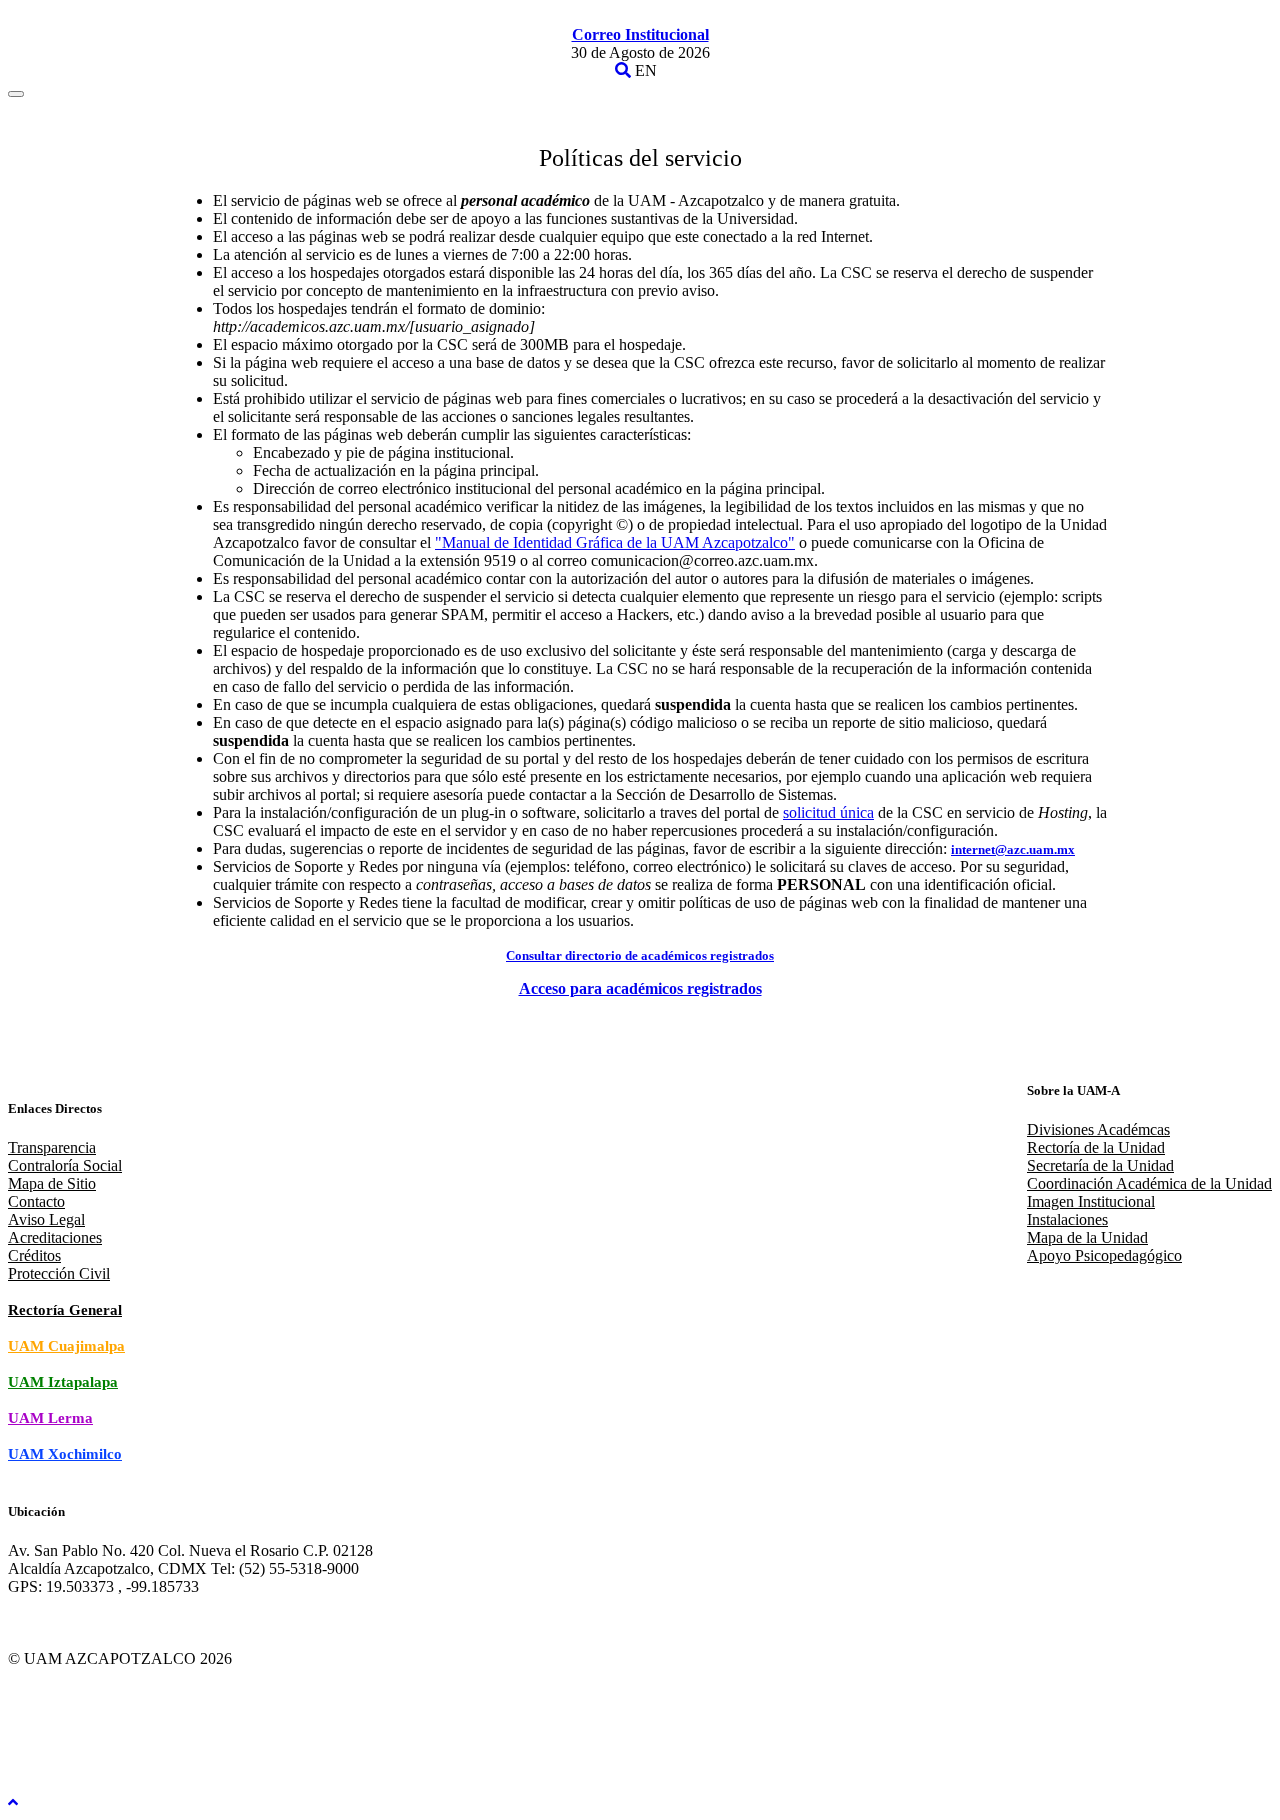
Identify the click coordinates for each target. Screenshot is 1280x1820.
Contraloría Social (65, 1165)
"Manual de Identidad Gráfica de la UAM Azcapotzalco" (615, 542)
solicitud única (828, 812)
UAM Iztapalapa (63, 1382)
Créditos (34, 1255)
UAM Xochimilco (65, 1454)
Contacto (36, 1201)
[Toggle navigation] (16, 94)
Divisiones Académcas (1098, 1129)
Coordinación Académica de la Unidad (1149, 1183)
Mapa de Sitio (52, 1183)
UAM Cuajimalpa (66, 1346)
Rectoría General (65, 1310)
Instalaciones (1067, 1219)
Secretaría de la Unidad (1100, 1165)
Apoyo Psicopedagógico (1104, 1255)
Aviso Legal (46, 1219)
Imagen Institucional (1091, 1201)
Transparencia (52, 1147)
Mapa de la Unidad (1087, 1237)
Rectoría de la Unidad (1096, 1147)
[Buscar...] (623, 70)
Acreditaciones (55, 1237)
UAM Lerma (50, 1418)
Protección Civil (59, 1273)
